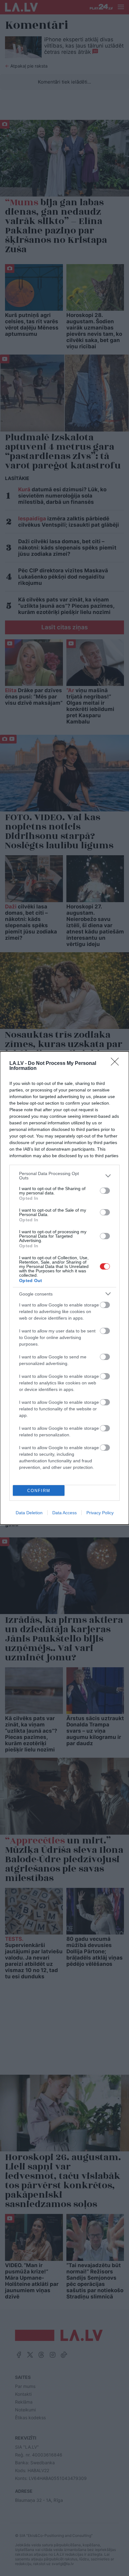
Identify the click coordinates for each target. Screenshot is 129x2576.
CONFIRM (39, 1491)
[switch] (105, 1191)
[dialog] (64, 1288)
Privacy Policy (100, 1513)
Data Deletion (29, 1513)
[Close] (117, 1064)
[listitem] (64, 1176)
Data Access (64, 1513)
